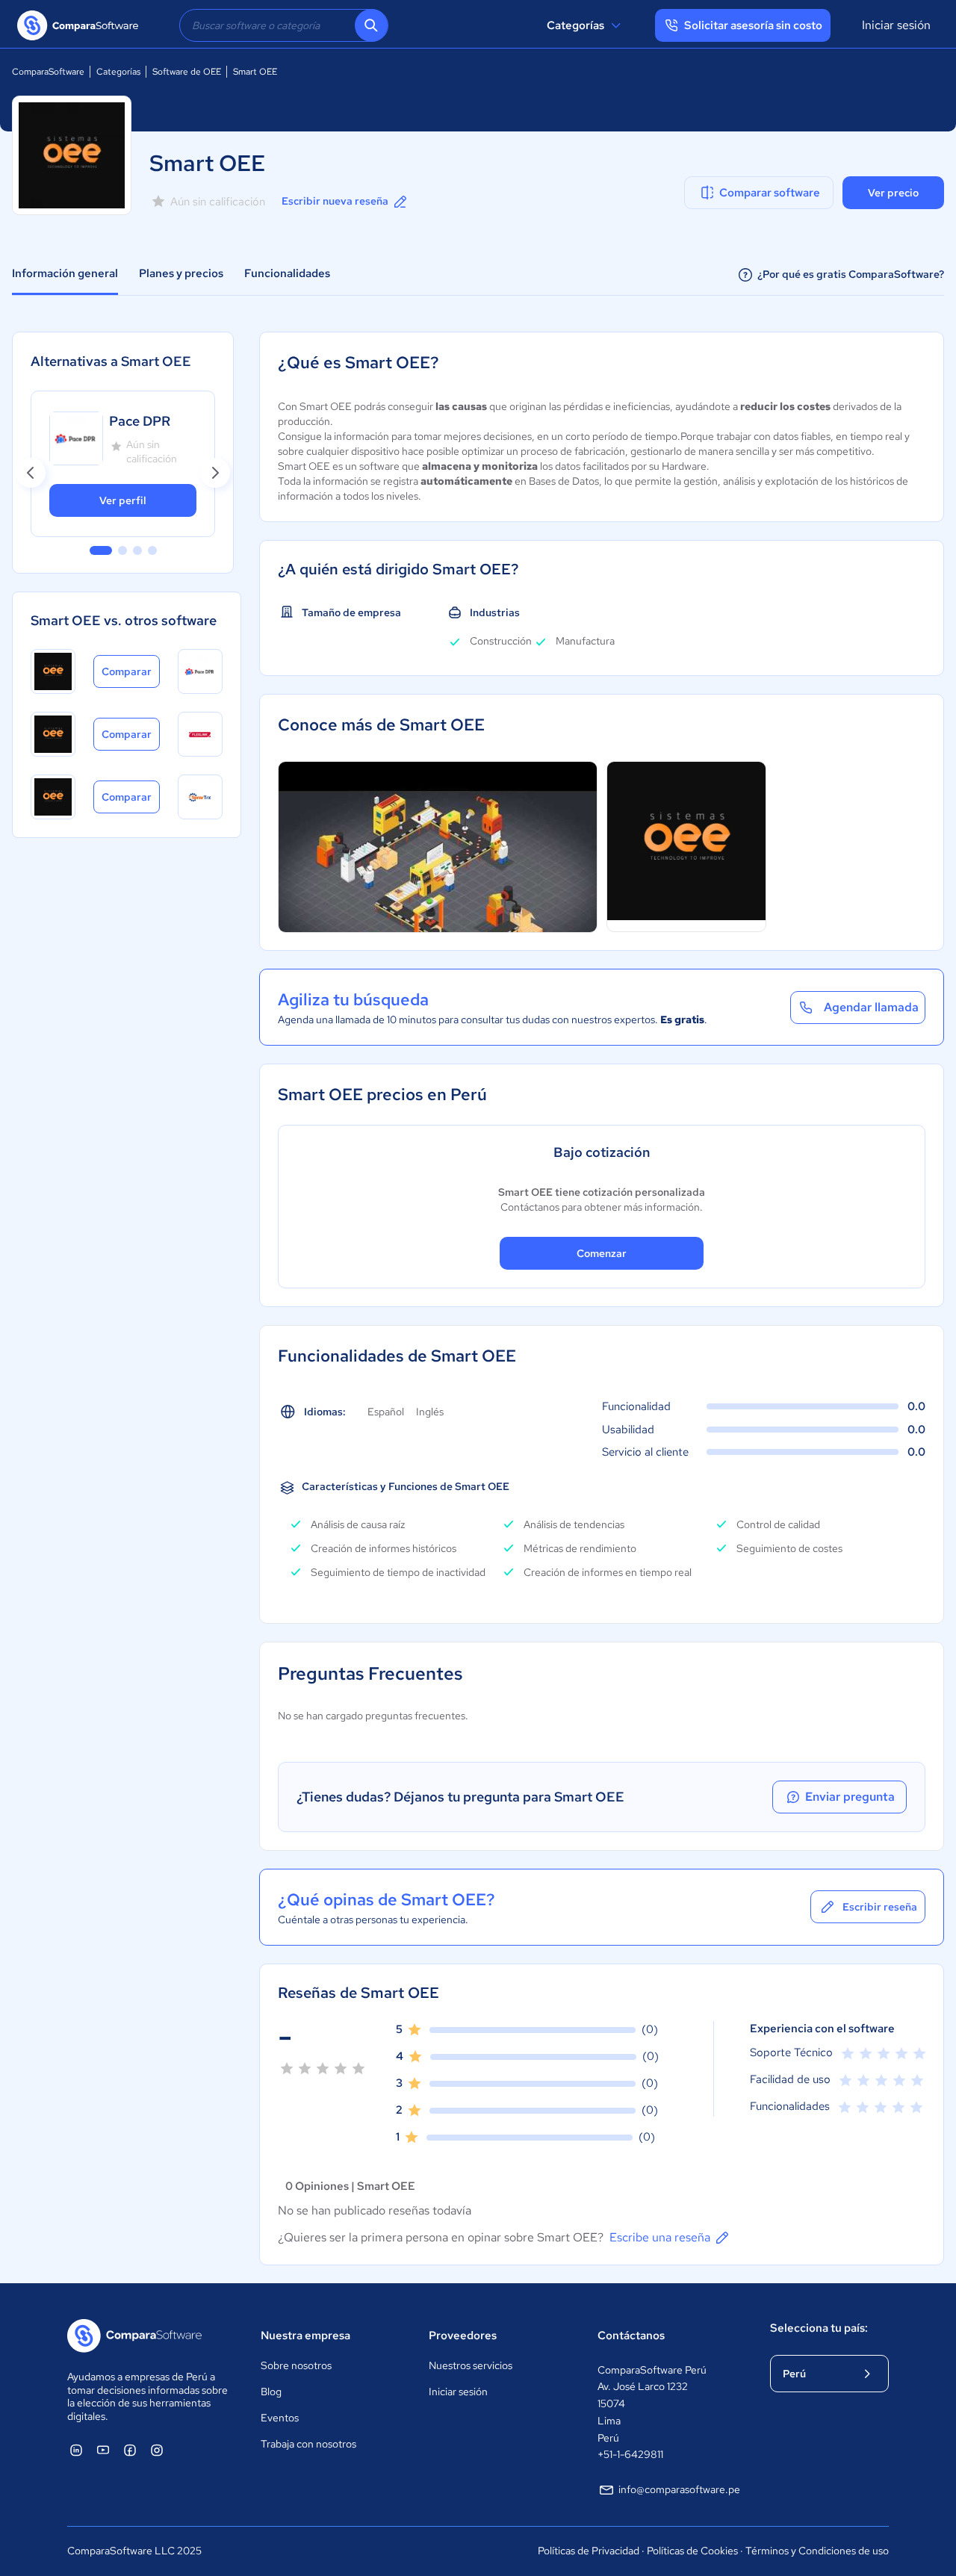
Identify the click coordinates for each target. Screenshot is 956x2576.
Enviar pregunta (850, 1797)
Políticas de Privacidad (589, 2551)
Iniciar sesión (896, 25)
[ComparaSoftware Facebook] (130, 2450)
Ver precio (893, 193)
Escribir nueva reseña (335, 201)
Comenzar (602, 1253)
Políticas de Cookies (692, 2551)
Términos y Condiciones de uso (817, 2551)
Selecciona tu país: (819, 2328)
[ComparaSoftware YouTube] (103, 2450)
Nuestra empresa (305, 2336)
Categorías (575, 25)
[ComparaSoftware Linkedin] (76, 2450)
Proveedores (463, 2336)
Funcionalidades (287, 273)
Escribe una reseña (660, 2237)
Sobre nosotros (296, 2365)
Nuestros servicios (471, 2365)
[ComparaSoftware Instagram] (157, 2450)
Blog (271, 2392)
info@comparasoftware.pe (679, 2489)
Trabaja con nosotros (308, 2444)
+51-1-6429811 (630, 2454)
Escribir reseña (880, 1907)
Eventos (280, 2418)
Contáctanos (631, 2336)
